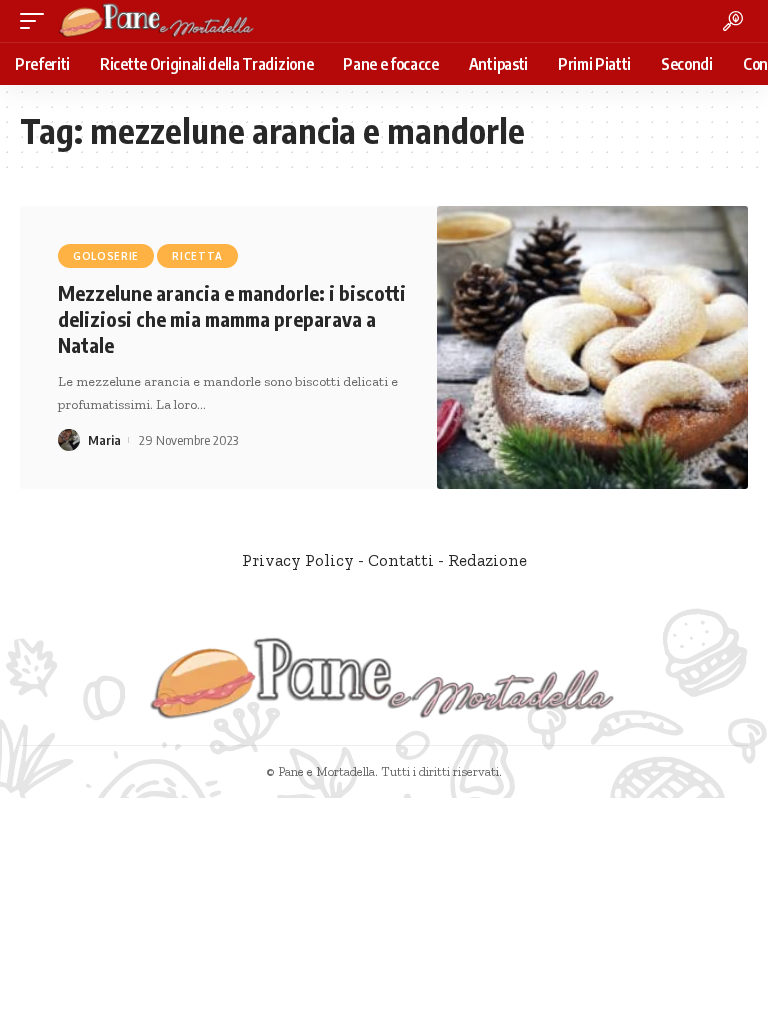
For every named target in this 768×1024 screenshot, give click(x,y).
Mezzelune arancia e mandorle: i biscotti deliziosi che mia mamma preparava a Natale (232, 318)
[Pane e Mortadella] (157, 21)
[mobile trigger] (37, 21)
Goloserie (106, 256)
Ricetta (197, 256)
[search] (733, 21)
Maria (104, 440)
